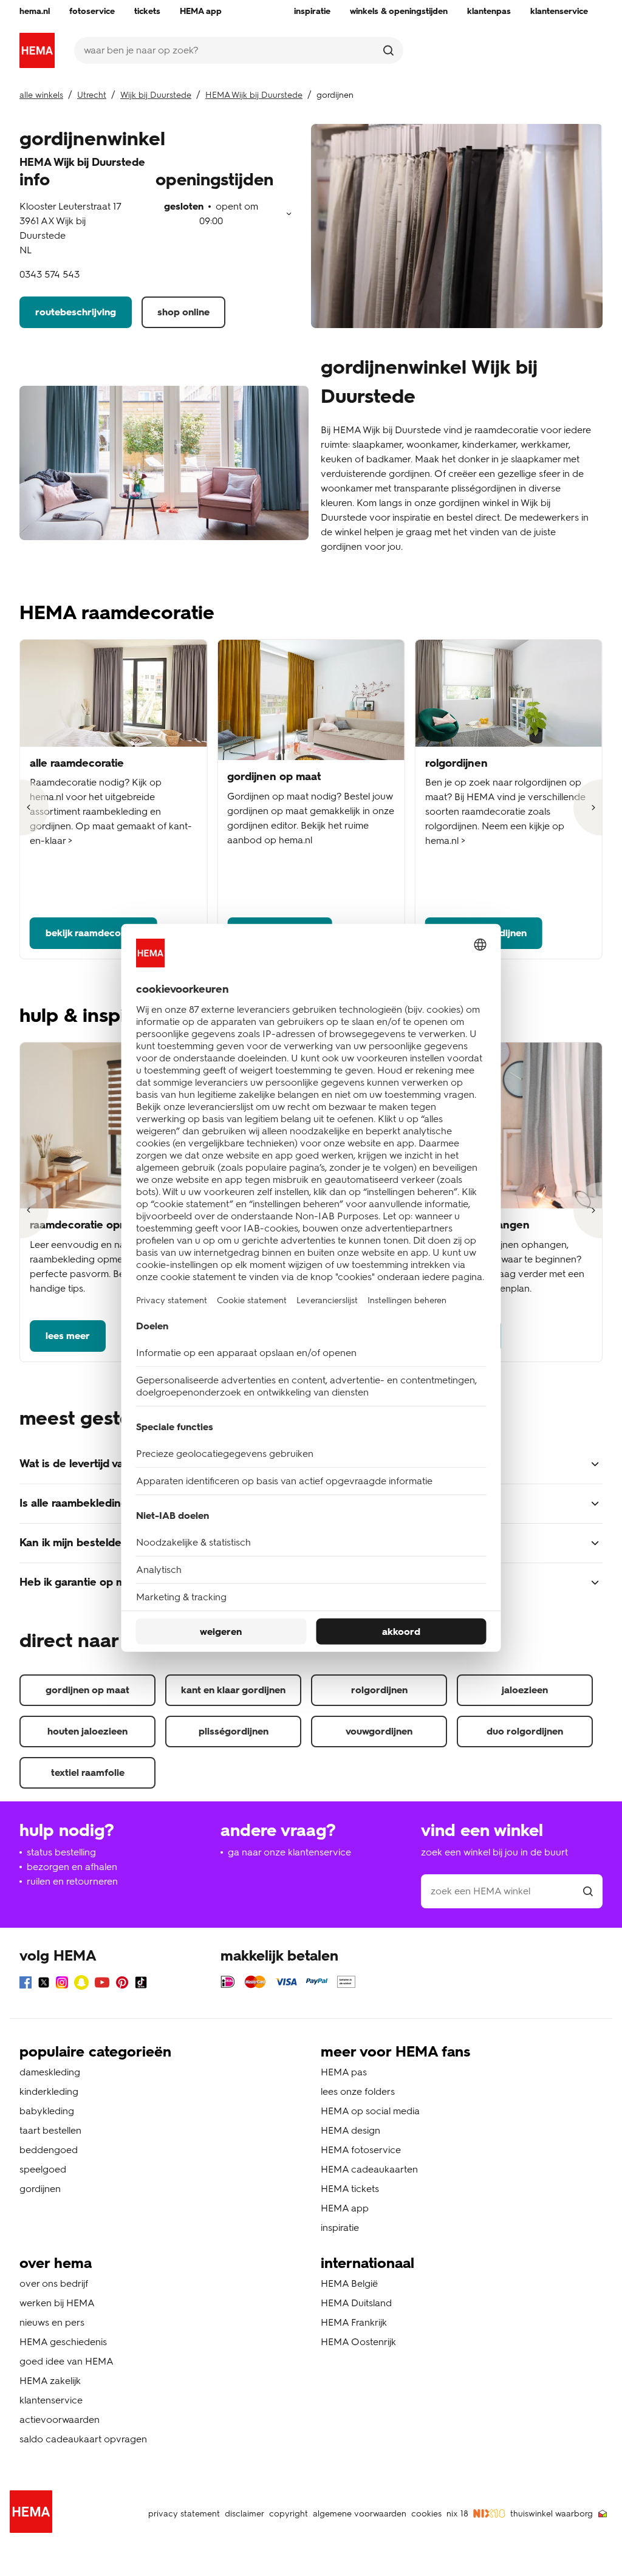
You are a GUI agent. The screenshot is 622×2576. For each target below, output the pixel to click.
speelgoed (43, 2169)
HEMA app (345, 2208)
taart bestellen (50, 2130)
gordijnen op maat (87, 1690)
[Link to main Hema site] (33, 2514)
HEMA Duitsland (356, 2303)
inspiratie (340, 2228)
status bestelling (61, 1852)
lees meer (68, 1336)
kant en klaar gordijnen (233, 1690)
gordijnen (40, 2189)
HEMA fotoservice (361, 2150)
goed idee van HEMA (67, 2361)
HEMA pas (344, 2072)
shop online (183, 312)
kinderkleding (49, 2091)
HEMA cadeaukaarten (369, 2169)
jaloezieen (525, 1690)
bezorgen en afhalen (72, 1867)
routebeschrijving (76, 312)
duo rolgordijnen (525, 1731)
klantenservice (51, 2400)
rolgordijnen (379, 1690)
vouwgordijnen (379, 1731)
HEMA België (349, 2283)
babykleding (47, 2111)
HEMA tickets (350, 2189)
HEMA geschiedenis (63, 2342)
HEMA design (350, 2130)
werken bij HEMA (57, 2303)
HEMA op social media (370, 2111)
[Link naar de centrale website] (37, 50)
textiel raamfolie (88, 1773)
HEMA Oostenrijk (358, 2342)
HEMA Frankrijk (354, 2322)
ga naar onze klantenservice (289, 1852)
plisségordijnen (234, 1731)
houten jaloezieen (87, 1731)
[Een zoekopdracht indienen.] (388, 50)
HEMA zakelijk (50, 2381)
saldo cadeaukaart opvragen (83, 2439)
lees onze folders (358, 2091)
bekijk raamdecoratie (94, 933)
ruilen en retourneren (72, 1881)
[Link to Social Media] (26, 1985)
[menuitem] (35, 12)
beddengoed (49, 2150)
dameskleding (50, 2072)
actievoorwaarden (60, 2420)
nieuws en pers (52, 2322)
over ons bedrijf (54, 2283)
